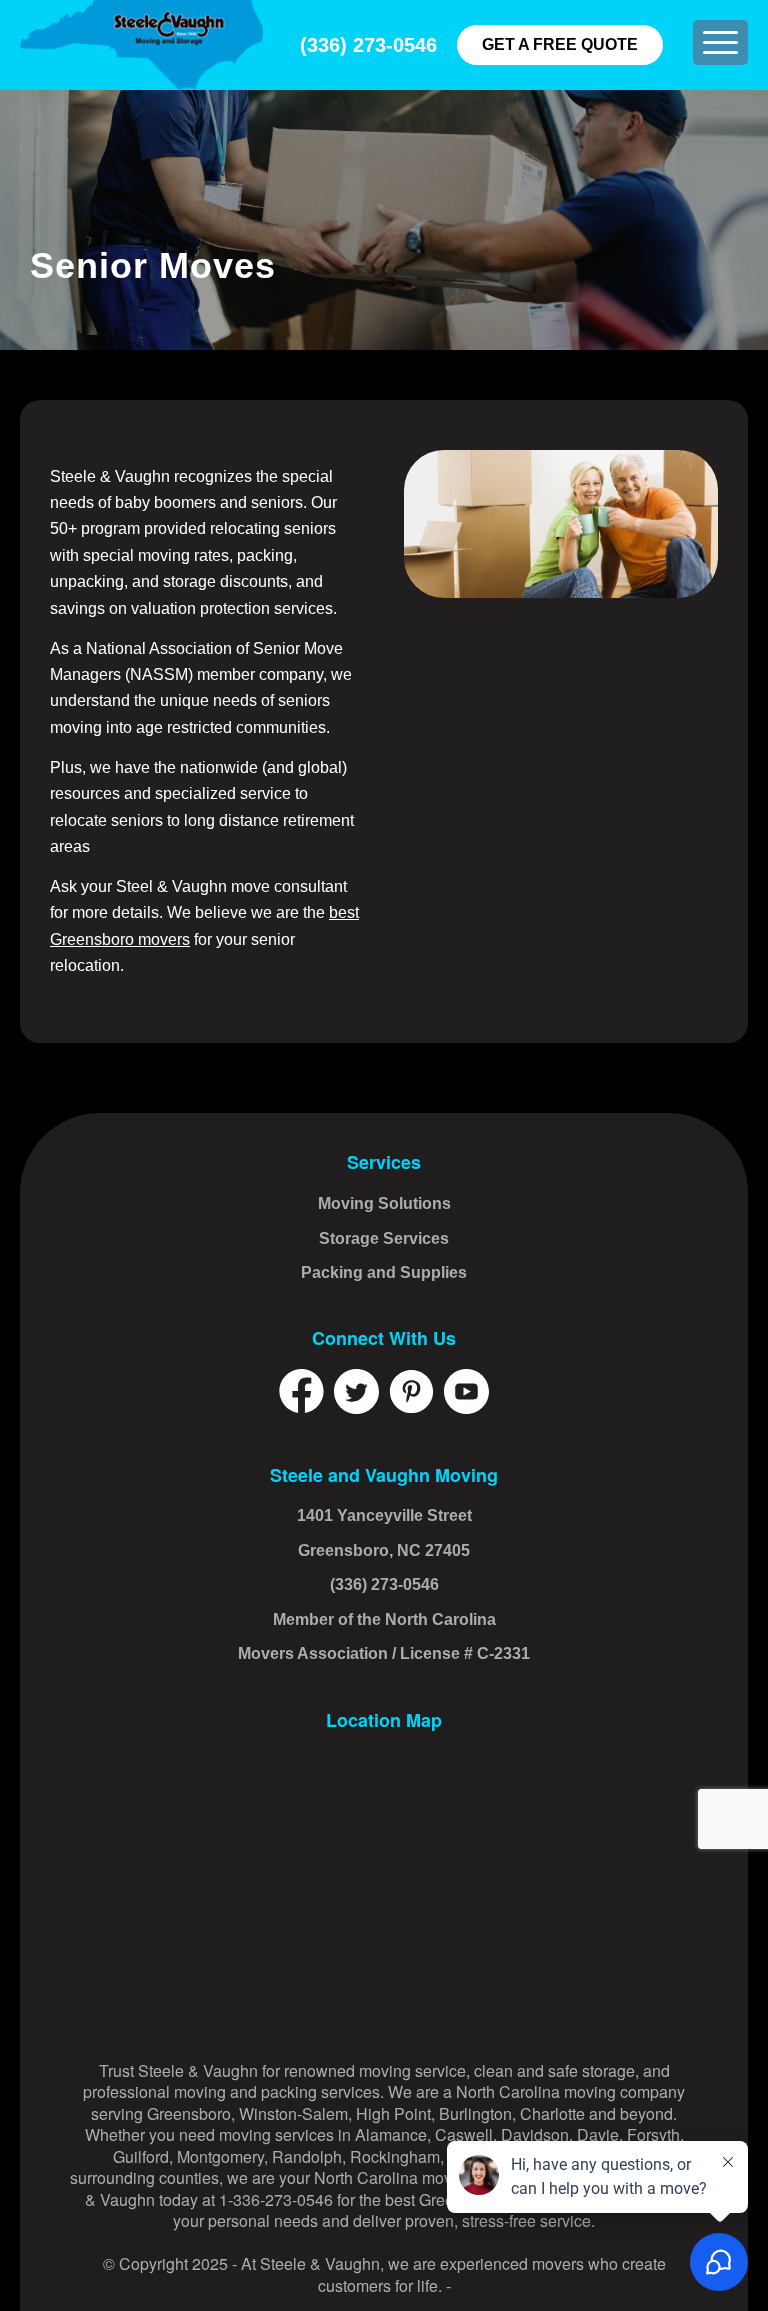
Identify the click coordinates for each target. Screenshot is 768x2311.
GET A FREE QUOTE (560, 44)
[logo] (141, 45)
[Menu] (720, 42)
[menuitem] (720, 42)
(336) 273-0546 (368, 45)
